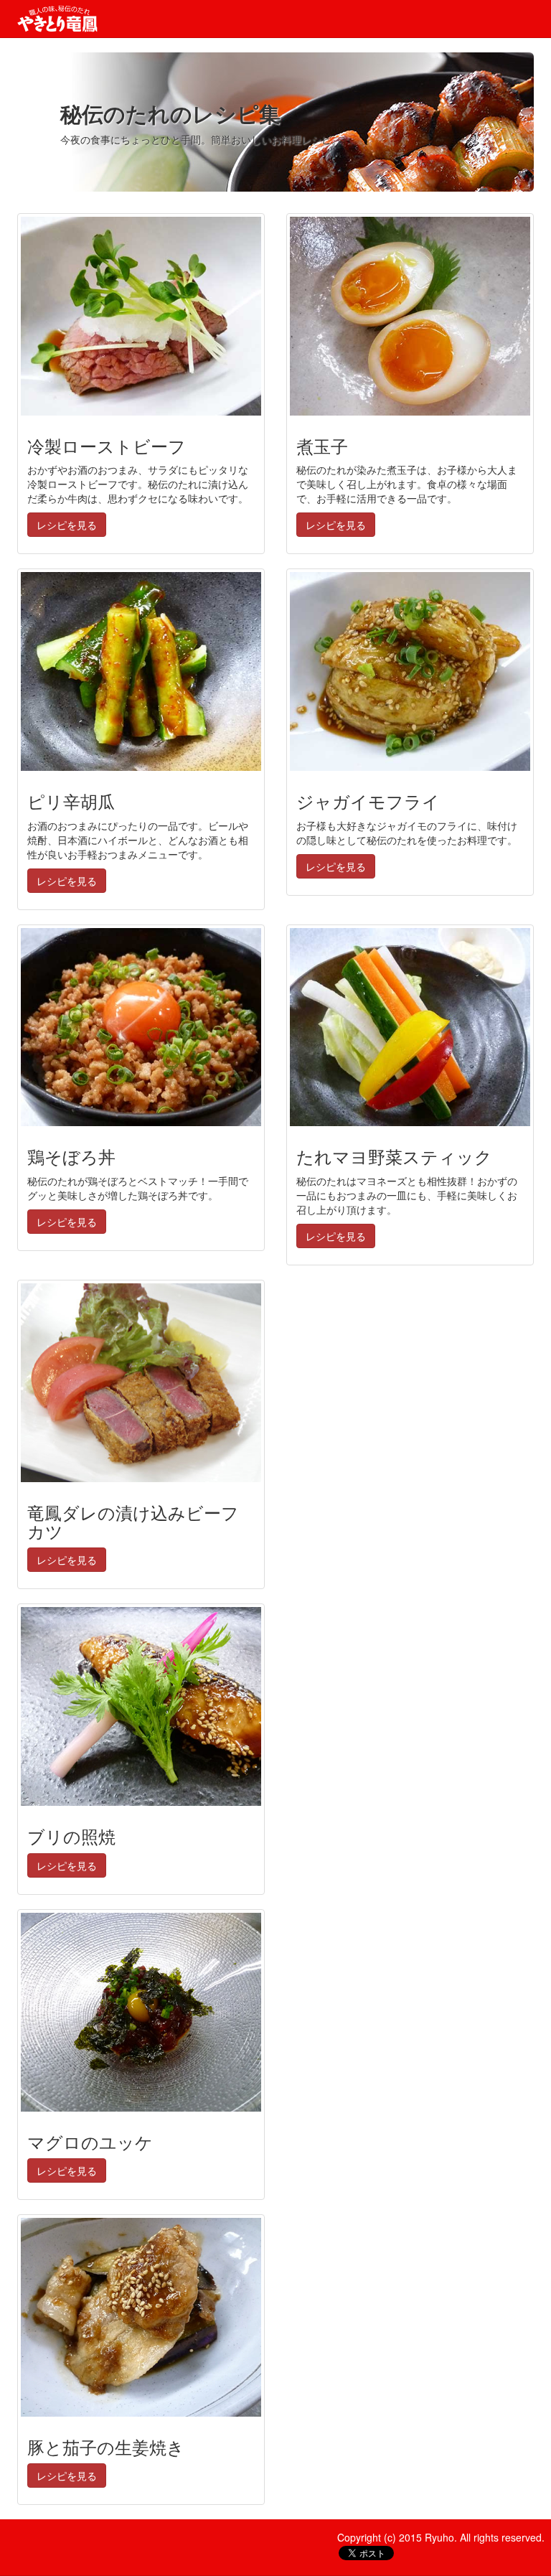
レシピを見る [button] (67, 525)
